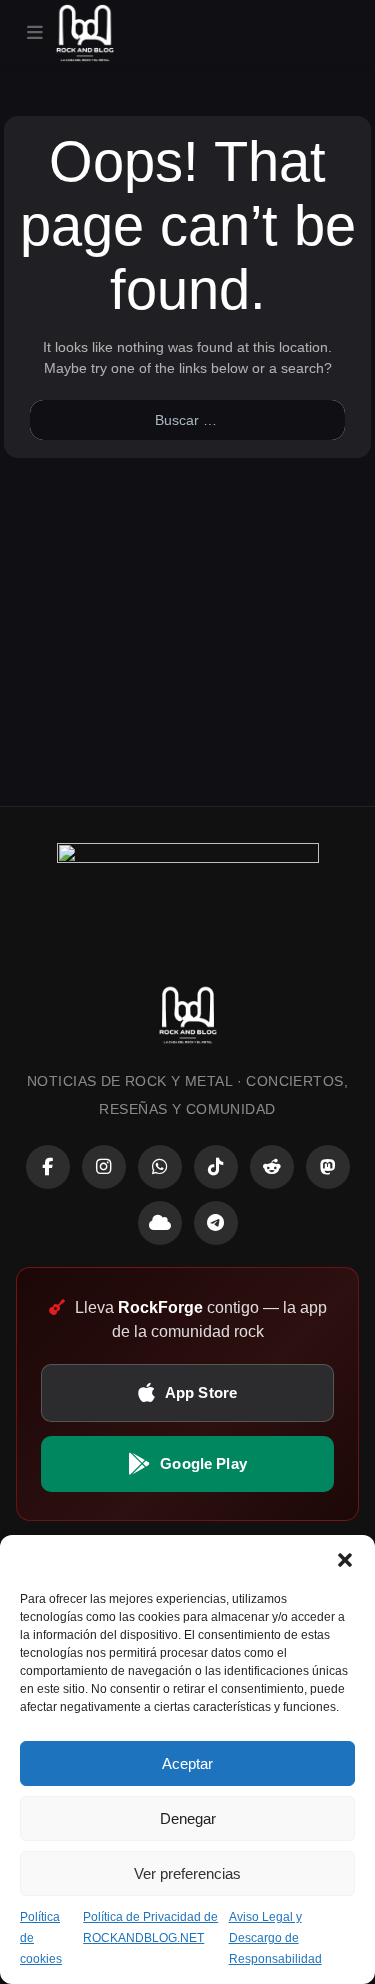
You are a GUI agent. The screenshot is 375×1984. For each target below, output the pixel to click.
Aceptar (187, 1763)
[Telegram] (216, 1223)
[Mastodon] (328, 1167)
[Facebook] (48, 1167)
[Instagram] (104, 1167)
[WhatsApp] (160, 1167)
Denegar (188, 1818)
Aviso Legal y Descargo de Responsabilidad (275, 1938)
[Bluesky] (160, 1223)
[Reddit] (272, 1167)
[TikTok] (216, 1167)
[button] (345, 1560)
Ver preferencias (187, 1873)
